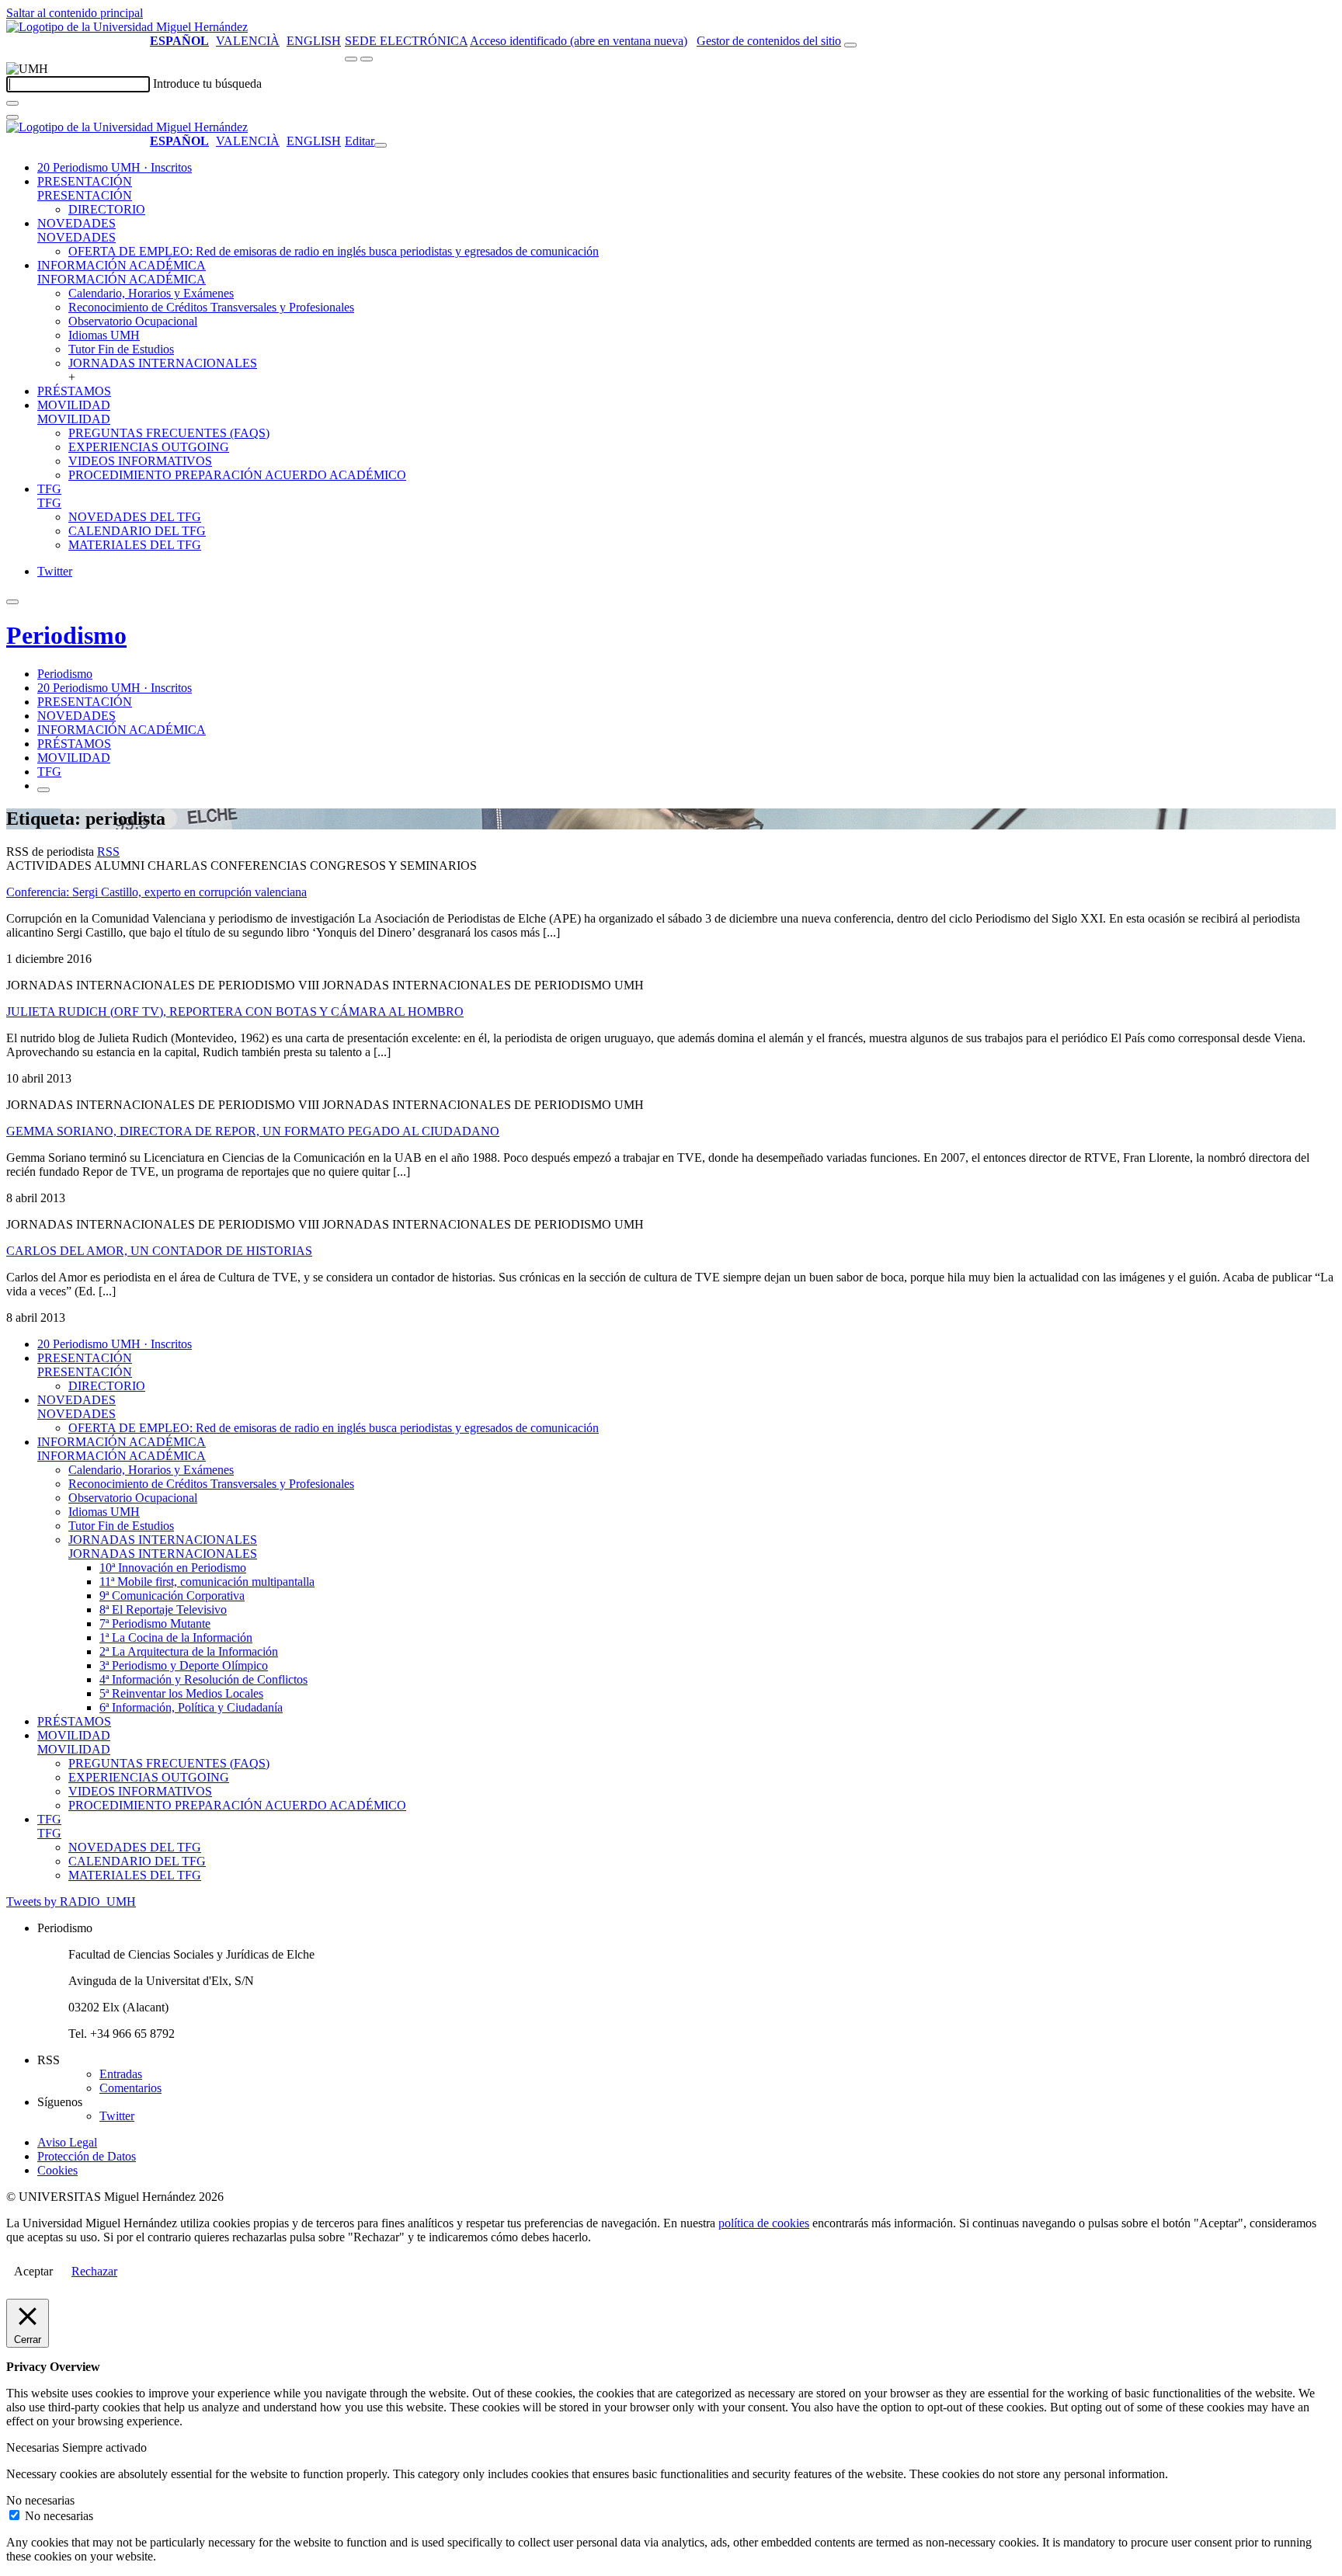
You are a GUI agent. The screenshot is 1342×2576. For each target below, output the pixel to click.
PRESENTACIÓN (85, 181)
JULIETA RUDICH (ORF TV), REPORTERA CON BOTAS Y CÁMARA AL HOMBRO (235, 1012)
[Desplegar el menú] (367, 59)
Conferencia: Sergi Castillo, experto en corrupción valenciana (156, 892)
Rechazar (94, 2271)
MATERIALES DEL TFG (135, 545)
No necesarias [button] (40, 2500)
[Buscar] (12, 103)
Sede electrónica (406, 41)
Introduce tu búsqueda (207, 83)
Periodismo (66, 635)
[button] (85, 195)
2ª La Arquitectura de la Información (189, 1651)
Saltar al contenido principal (75, 13)
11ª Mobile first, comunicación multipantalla (207, 1582)
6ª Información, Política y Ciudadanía (191, 1707)
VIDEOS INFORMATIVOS (140, 461)
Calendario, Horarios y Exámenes (151, 293)
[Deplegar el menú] (43, 790)
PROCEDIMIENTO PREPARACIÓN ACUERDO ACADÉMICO (237, 475)
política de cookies (764, 2223)
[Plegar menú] (381, 145)
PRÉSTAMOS (74, 391)
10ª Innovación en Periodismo (173, 1568)
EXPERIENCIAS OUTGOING (149, 447)
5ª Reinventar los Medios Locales (181, 1693)
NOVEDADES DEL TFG (135, 517)
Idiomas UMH (104, 335)
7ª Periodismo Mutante (155, 1623)
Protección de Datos (87, 2156)
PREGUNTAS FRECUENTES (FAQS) (169, 433)
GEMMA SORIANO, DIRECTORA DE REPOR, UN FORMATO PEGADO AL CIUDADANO (253, 1131)
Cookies (57, 2170)
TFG (49, 489)
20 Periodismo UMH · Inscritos (115, 167)
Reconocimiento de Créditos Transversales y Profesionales (211, 307)
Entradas (121, 2074)
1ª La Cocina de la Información (176, 1637)
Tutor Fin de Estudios (121, 349)
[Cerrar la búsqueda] (12, 117)
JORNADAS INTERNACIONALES (163, 363)
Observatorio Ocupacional (133, 321)
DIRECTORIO (107, 209)
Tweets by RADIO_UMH (71, 1902)
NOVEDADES (76, 223)
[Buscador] (850, 45)
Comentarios (130, 2088)
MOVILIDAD (74, 405)
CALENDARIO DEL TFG (137, 531)
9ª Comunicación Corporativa (172, 1596)
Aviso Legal (67, 2142)
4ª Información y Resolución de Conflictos (203, 1679)
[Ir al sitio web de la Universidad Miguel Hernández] (127, 27)
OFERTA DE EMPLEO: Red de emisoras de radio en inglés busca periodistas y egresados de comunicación (334, 251)
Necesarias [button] (34, 2447)
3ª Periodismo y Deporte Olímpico (184, 1665)
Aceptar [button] (33, 2271)
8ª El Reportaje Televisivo (163, 1610)
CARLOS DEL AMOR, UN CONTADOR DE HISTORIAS (159, 1251)
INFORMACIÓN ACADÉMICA (122, 265)
